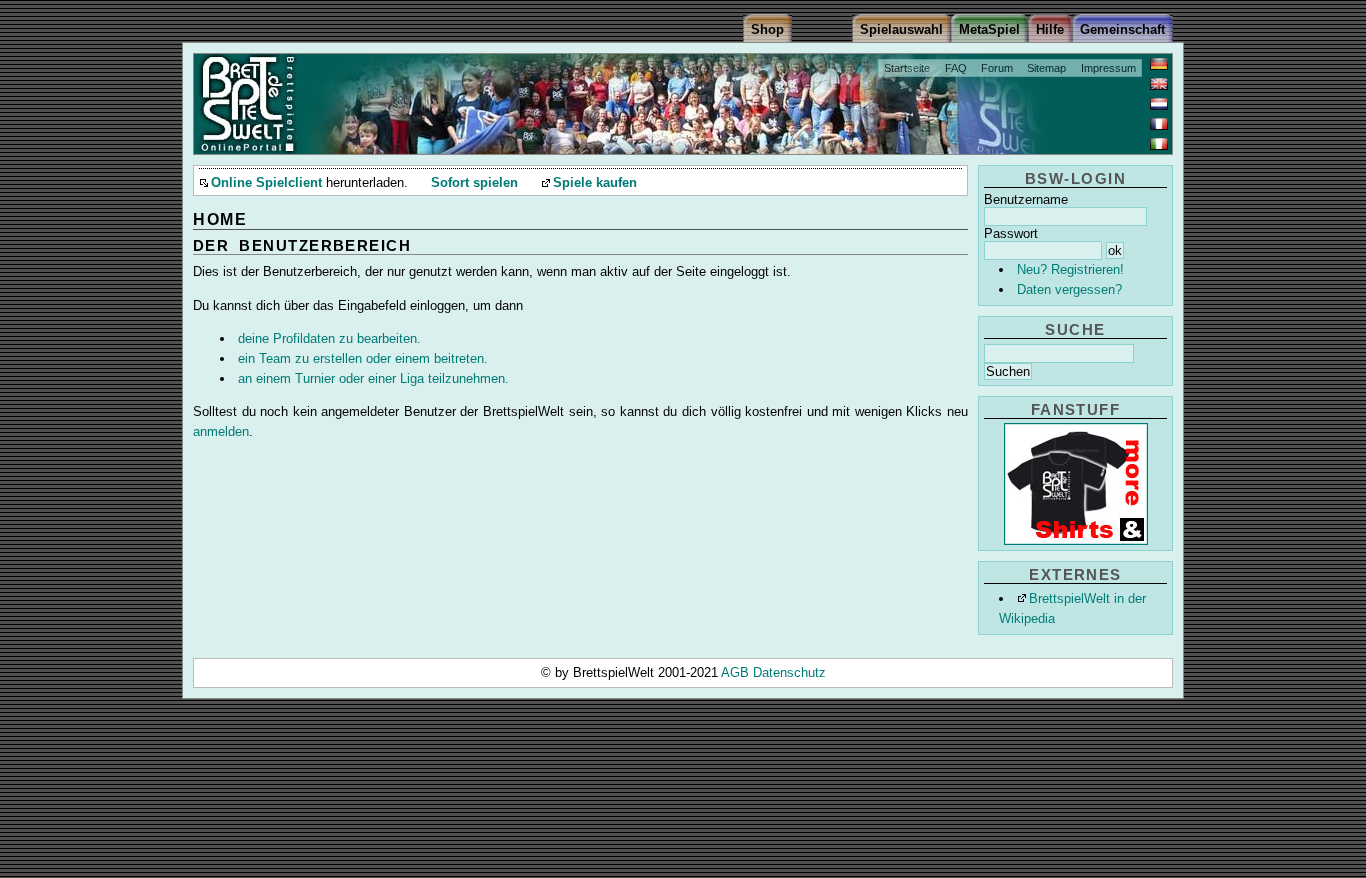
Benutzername (1026, 199)
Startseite (907, 68)
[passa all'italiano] (1159, 144)
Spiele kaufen (595, 183)
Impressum (1108, 68)
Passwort (1011, 233)
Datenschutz (789, 672)
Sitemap (1046, 68)
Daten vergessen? (1069, 289)
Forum (997, 68)
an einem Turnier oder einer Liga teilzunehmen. (373, 378)
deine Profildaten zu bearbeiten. (329, 338)
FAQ (956, 68)
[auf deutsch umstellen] (1159, 64)
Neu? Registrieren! (1070, 269)
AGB (737, 672)
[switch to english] (1159, 84)
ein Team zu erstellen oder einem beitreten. (363, 358)
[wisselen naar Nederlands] (1159, 104)
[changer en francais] (1159, 124)
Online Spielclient (266, 183)
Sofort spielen (474, 183)
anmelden (221, 431)
